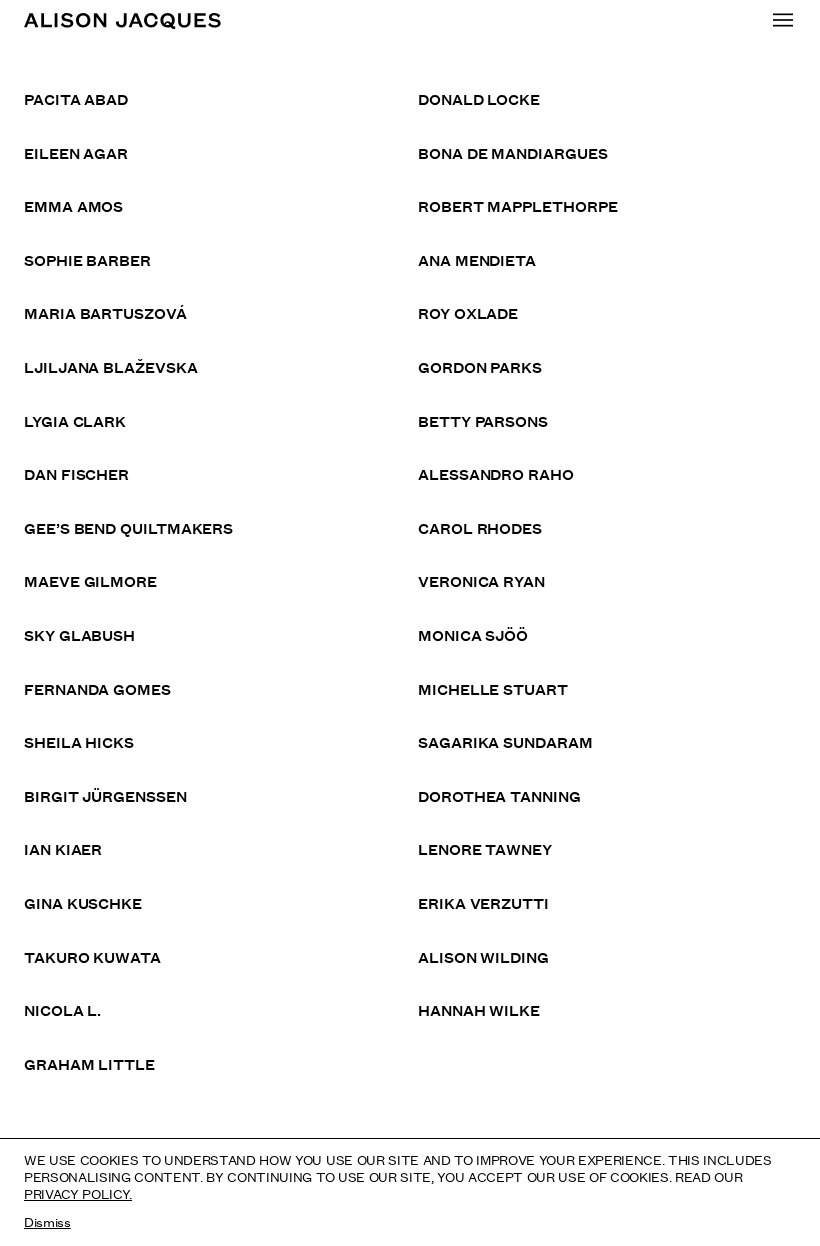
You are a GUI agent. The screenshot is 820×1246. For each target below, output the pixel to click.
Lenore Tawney (485, 848)
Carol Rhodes (480, 527)
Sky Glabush (79, 634)
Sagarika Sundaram (505, 741)
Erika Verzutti (483, 902)
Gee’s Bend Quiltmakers (128, 527)
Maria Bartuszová (105, 312)
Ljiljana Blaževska (111, 366)
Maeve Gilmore (90, 580)
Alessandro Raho (496, 473)
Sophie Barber (87, 259)
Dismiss (47, 1221)
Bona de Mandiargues (512, 152)
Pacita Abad (76, 98)
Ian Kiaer (63, 848)
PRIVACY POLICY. (78, 1193)
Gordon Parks (480, 366)
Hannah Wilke (479, 1009)
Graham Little (89, 1063)
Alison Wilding (483, 956)
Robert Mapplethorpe (517, 205)
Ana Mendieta (477, 259)
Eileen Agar (76, 152)
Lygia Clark (75, 420)
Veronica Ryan (481, 580)
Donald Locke (479, 98)
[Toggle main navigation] (783, 20)
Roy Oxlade (468, 312)
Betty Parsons (483, 420)
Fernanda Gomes (97, 688)
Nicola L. (62, 1009)
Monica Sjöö (473, 634)
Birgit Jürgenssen (105, 795)
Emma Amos (73, 205)
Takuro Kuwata (92, 956)
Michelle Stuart (493, 688)
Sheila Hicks (79, 741)
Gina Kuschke (83, 902)
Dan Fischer (76, 473)
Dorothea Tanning (499, 795)
